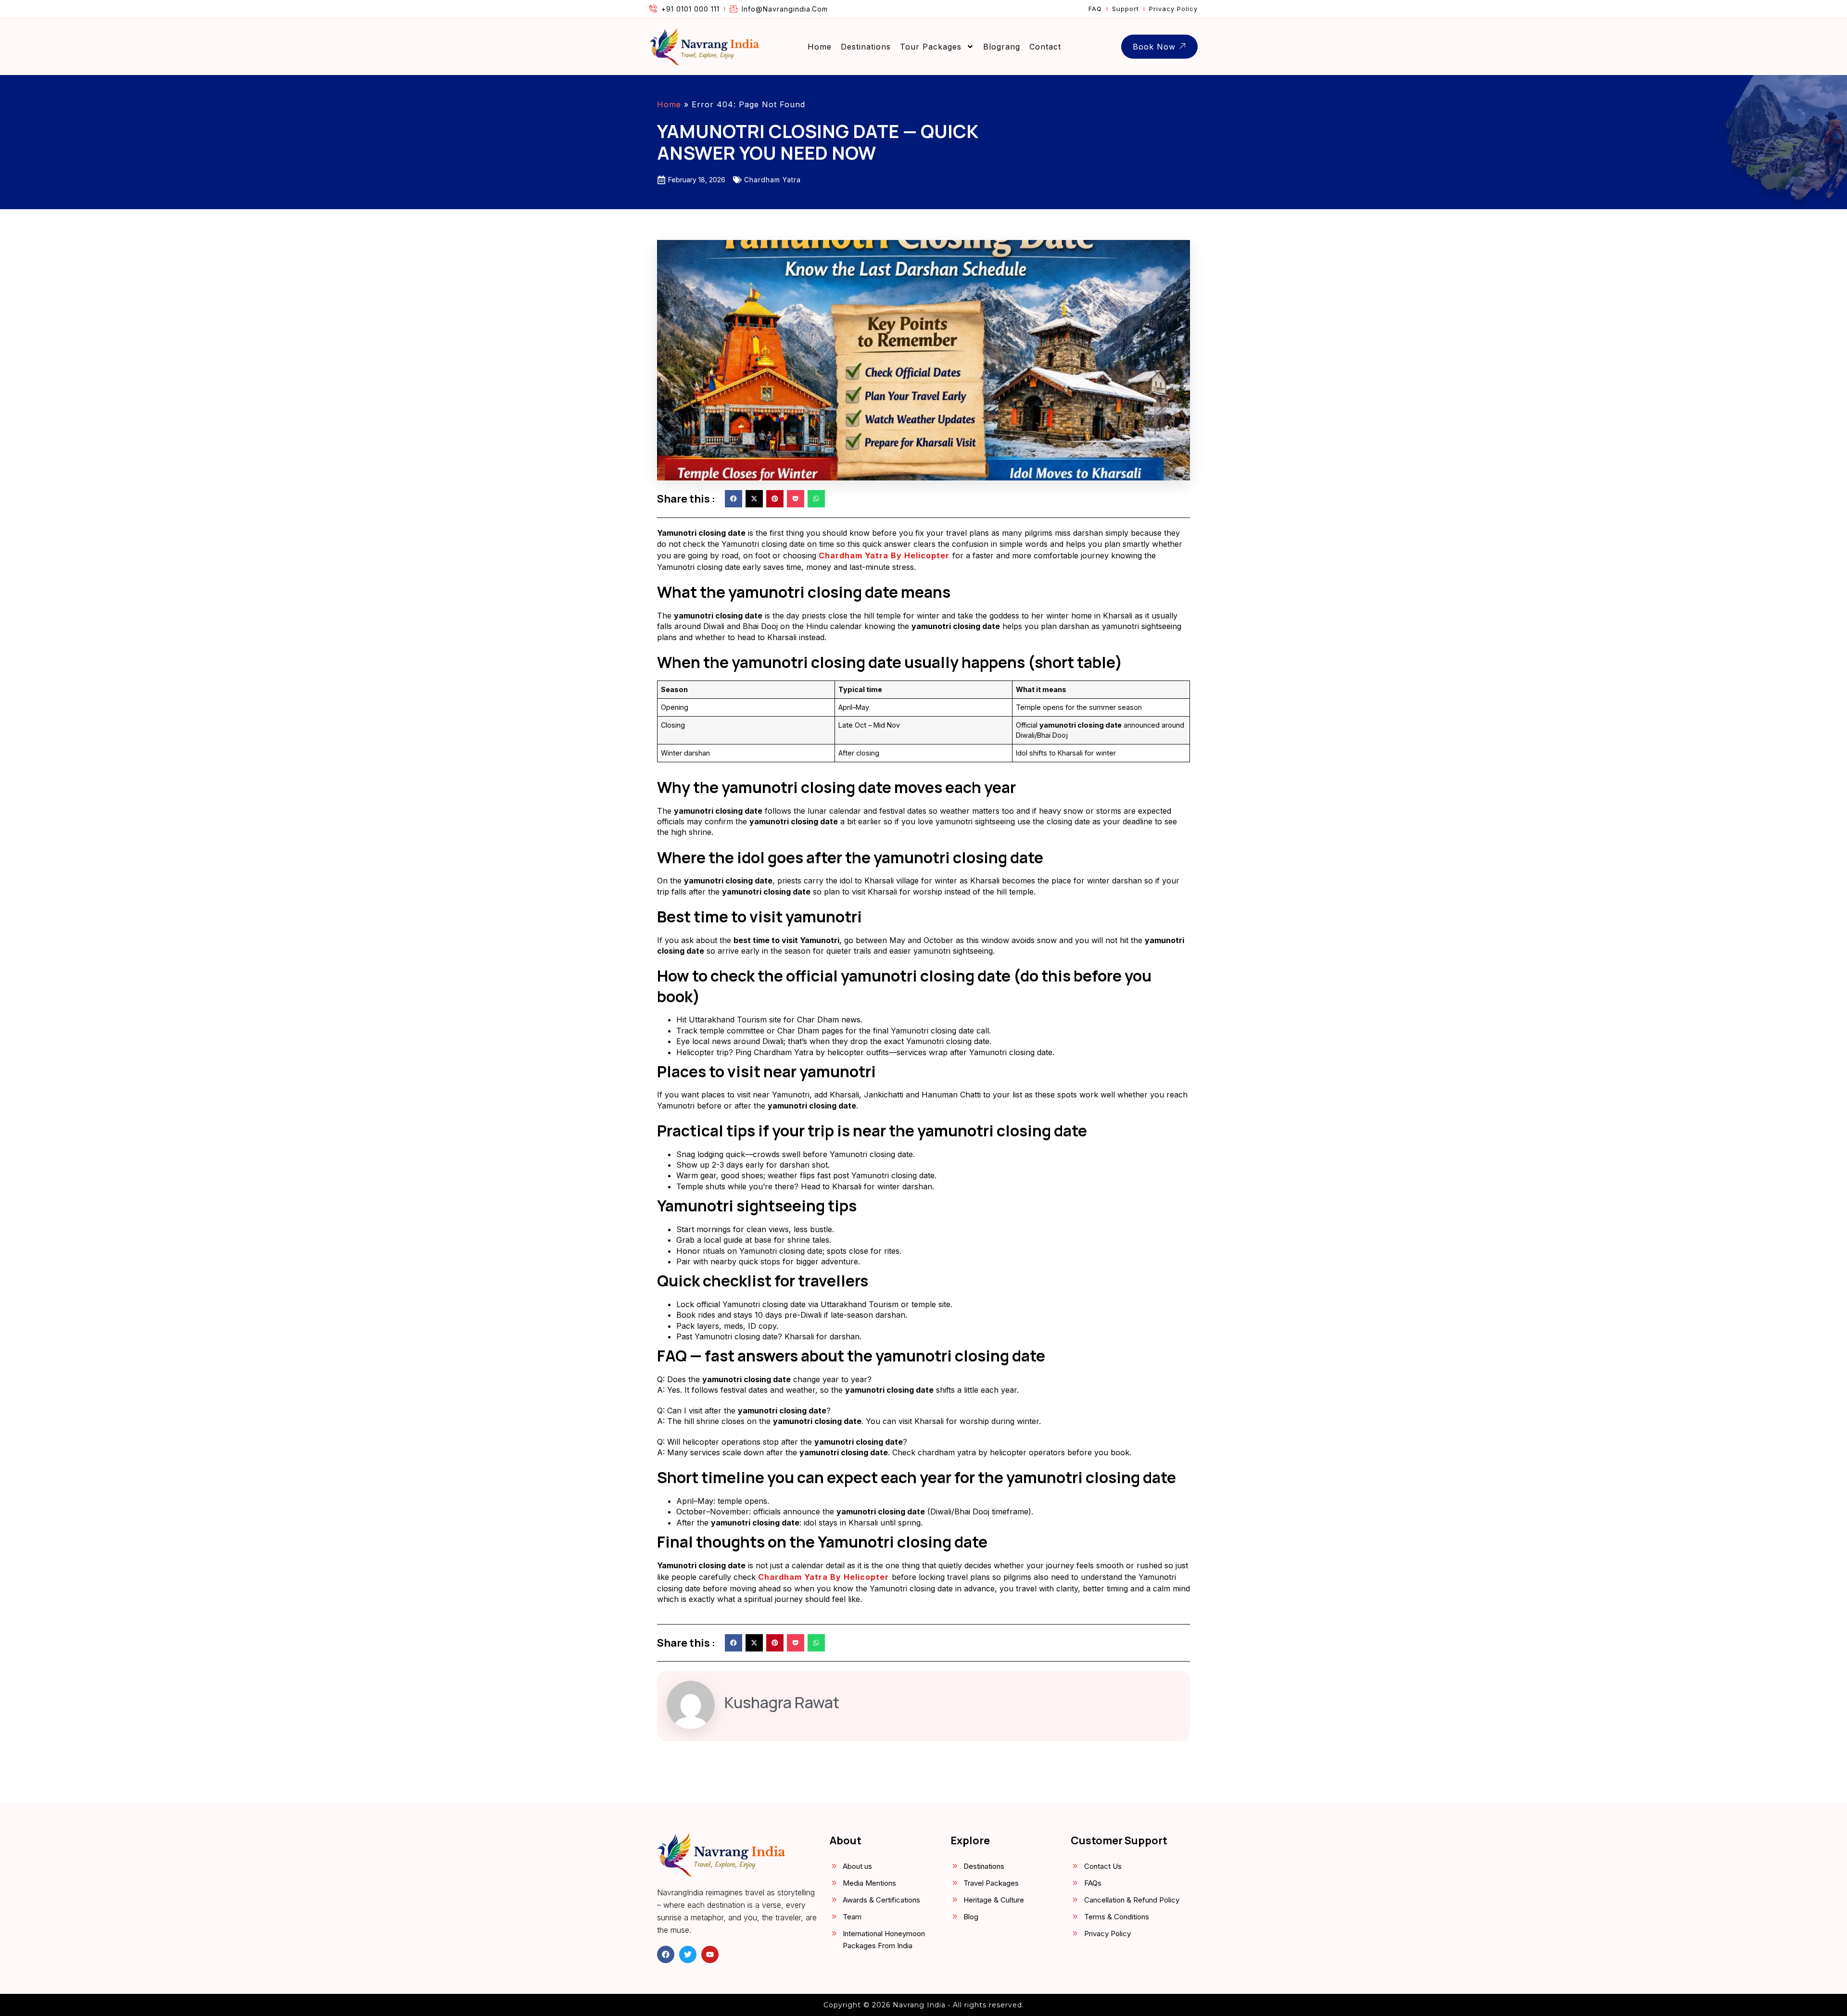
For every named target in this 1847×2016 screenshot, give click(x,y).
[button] (734, 499)
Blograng (1002, 47)
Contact (1045, 47)
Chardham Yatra (772, 180)
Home (820, 47)
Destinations (866, 47)
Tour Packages (931, 47)
